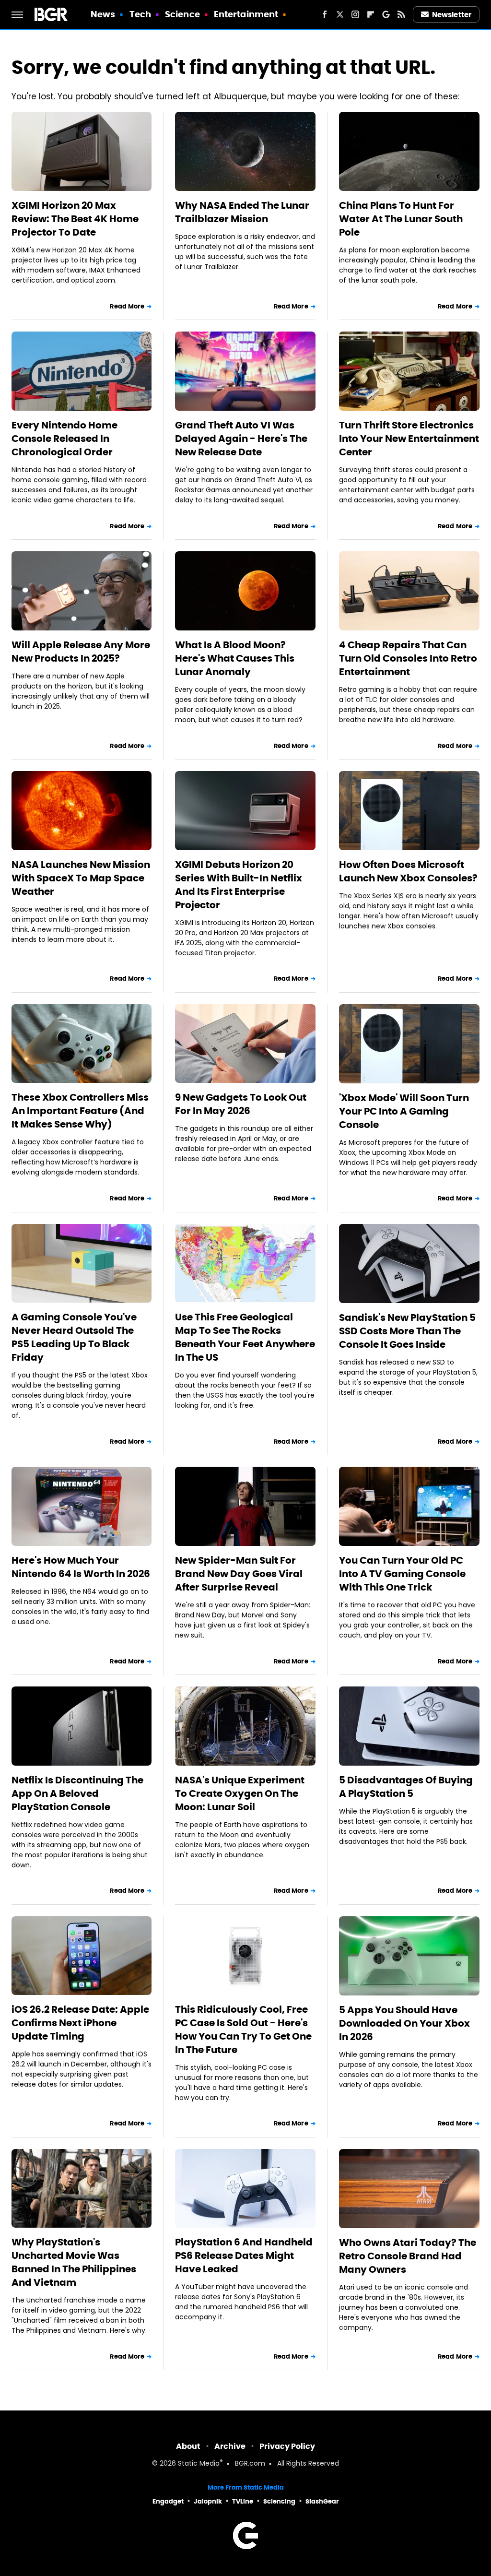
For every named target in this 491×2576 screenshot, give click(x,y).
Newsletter (452, 15)
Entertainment (246, 14)
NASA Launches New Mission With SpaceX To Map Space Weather (81, 878)
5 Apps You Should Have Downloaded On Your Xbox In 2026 (404, 2023)
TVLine (243, 2501)
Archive (230, 2446)
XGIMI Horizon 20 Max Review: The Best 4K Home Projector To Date (75, 219)
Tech (140, 14)
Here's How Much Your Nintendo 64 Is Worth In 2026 (81, 1567)
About (188, 2446)
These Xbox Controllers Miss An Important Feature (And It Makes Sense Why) (80, 1111)
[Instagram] (355, 14)
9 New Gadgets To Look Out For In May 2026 (241, 1104)
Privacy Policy (287, 2446)
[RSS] (401, 14)
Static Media (199, 2464)
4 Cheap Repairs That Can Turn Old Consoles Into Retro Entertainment (408, 658)
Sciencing (279, 2501)
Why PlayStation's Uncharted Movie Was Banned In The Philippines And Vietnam (74, 2262)
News (103, 14)
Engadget (168, 2501)
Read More (127, 306)
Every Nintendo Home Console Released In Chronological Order (64, 439)
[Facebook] (325, 14)
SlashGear (322, 2501)
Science (182, 14)
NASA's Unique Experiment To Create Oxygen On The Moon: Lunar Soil (240, 1793)
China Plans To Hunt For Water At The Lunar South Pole (401, 219)
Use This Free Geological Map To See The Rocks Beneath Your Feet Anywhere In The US (245, 1337)
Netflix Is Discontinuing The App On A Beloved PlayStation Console (77, 1793)
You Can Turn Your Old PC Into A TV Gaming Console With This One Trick (402, 1574)
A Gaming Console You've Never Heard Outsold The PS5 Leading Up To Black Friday (74, 1337)
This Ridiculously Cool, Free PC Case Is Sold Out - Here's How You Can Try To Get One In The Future (243, 2030)
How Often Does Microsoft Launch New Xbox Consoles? (408, 871)
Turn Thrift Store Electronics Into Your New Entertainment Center (409, 439)
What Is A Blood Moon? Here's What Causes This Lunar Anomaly (235, 658)
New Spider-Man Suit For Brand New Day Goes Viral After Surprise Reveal (239, 1574)
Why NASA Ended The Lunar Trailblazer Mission (242, 212)
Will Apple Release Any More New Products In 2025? (81, 652)
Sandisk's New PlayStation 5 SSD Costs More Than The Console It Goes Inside (407, 1331)
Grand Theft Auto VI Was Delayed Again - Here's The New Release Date (241, 439)
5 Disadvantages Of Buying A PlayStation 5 (406, 1787)
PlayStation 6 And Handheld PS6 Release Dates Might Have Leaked (244, 2255)
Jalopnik (208, 2501)
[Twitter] (340, 14)
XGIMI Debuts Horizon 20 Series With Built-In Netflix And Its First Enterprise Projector (239, 885)
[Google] (386, 14)
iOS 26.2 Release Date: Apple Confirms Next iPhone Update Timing (80, 2023)
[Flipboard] (371, 14)
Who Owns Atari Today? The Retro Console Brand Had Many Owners (408, 2256)
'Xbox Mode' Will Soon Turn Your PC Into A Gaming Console (404, 1111)
